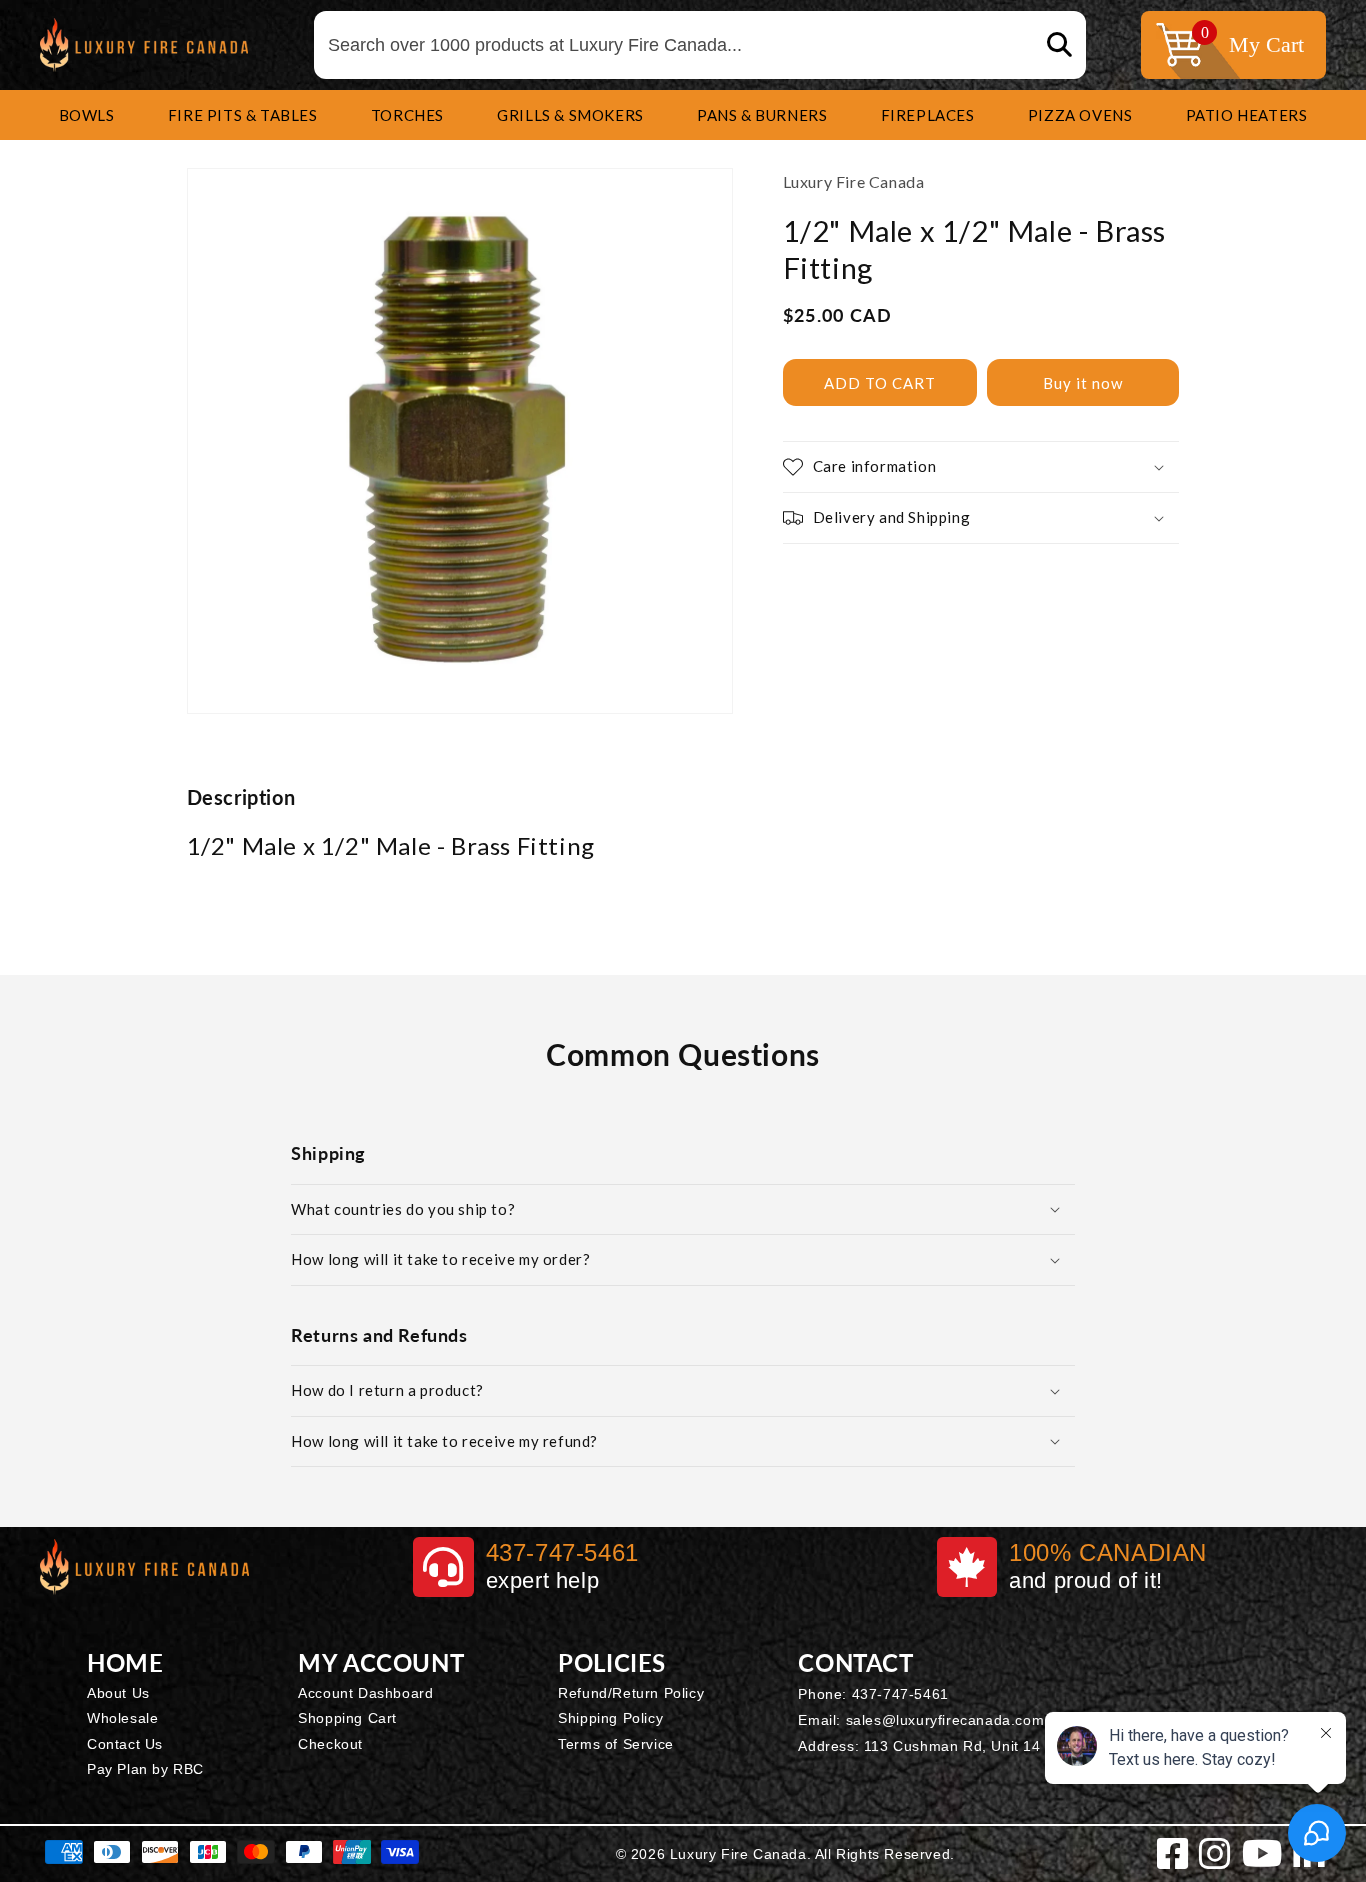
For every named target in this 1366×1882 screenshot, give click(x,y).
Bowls (87, 115)
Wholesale (122, 1718)
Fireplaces (928, 115)
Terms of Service (616, 1744)
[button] (87, 115)
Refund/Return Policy (631, 1693)
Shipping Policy (610, 1718)
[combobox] (700, 45)
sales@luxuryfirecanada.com (945, 1720)
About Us (118, 1693)
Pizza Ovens (1080, 115)
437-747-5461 (900, 1694)
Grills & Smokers (570, 115)
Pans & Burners (762, 115)
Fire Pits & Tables (243, 115)
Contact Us (125, 1744)
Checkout (330, 1744)
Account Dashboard (365, 1693)
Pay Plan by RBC (145, 1769)
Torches (407, 115)
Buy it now (1083, 383)
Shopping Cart (347, 1718)
